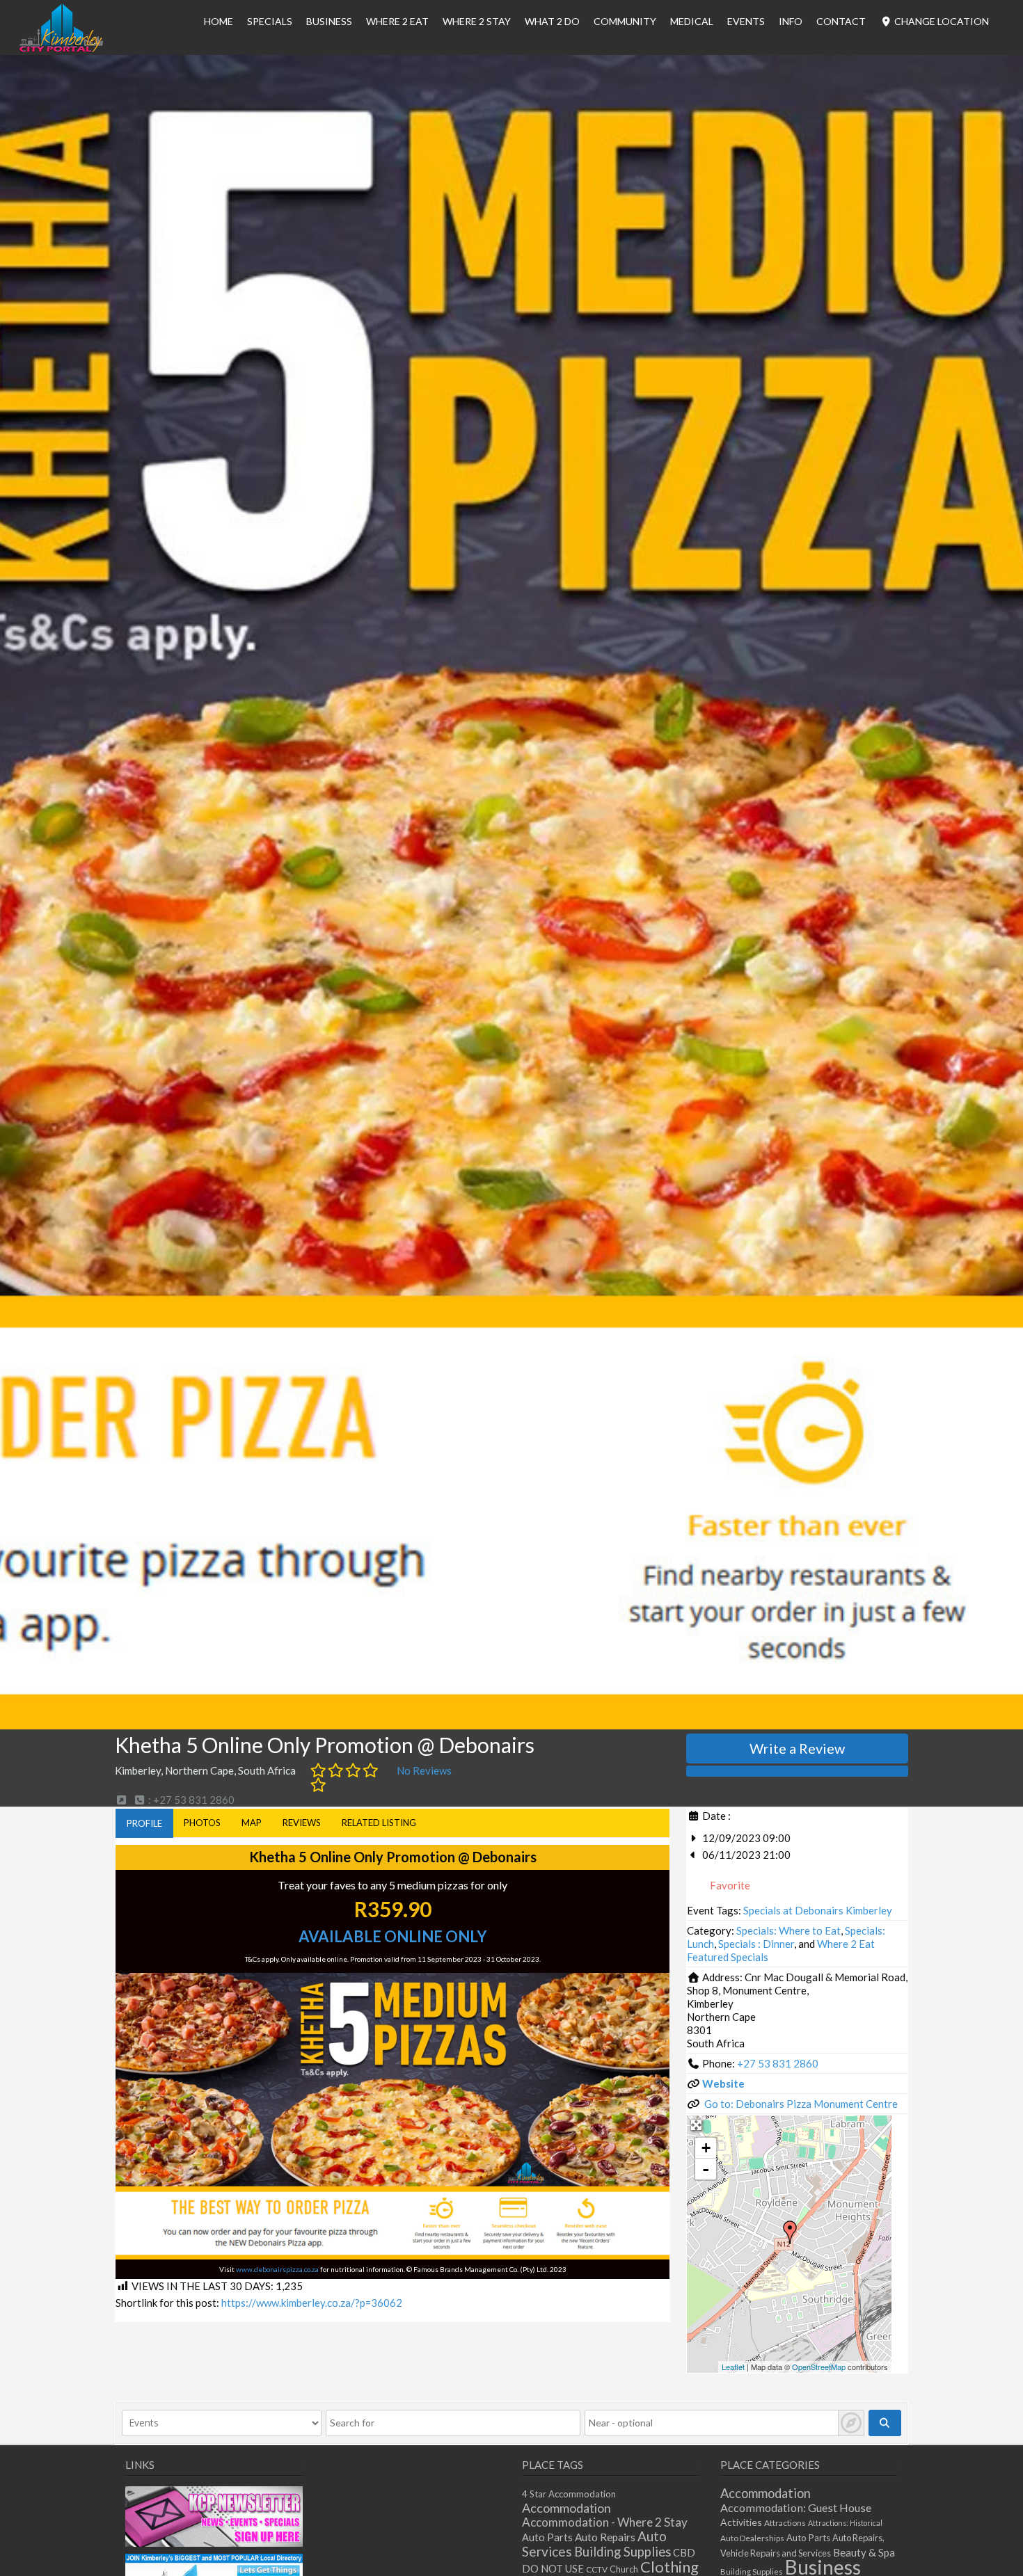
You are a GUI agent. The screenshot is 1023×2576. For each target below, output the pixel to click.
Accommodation (566, 2508)
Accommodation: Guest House (796, 2507)
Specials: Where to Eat (788, 1930)
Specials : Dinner (756, 1944)
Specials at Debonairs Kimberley (818, 1910)
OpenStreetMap (819, 2367)
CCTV (597, 2569)
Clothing (669, 2567)
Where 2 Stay (477, 21)
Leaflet (733, 2367)
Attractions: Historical (845, 2523)
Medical (692, 21)
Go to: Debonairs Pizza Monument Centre (801, 2104)
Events (746, 21)
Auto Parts (547, 2537)
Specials (270, 21)
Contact (841, 21)
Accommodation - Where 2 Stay (605, 2522)
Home (219, 21)
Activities (741, 2522)
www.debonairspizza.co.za (277, 2269)
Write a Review (797, 1748)
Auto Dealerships (752, 2538)
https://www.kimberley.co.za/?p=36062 (312, 2303)
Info (791, 21)
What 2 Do (552, 21)
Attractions (785, 2523)
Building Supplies (622, 2552)
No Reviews (424, 1770)
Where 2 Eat (397, 21)
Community (625, 21)
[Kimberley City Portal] (61, 48)
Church (624, 2569)
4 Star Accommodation (569, 2494)
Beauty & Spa (864, 2552)
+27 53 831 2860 (778, 2063)
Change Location (941, 21)
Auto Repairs (605, 2537)
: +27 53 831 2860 (190, 1800)
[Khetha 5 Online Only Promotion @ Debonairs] (790, 2232)
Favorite (729, 1885)
